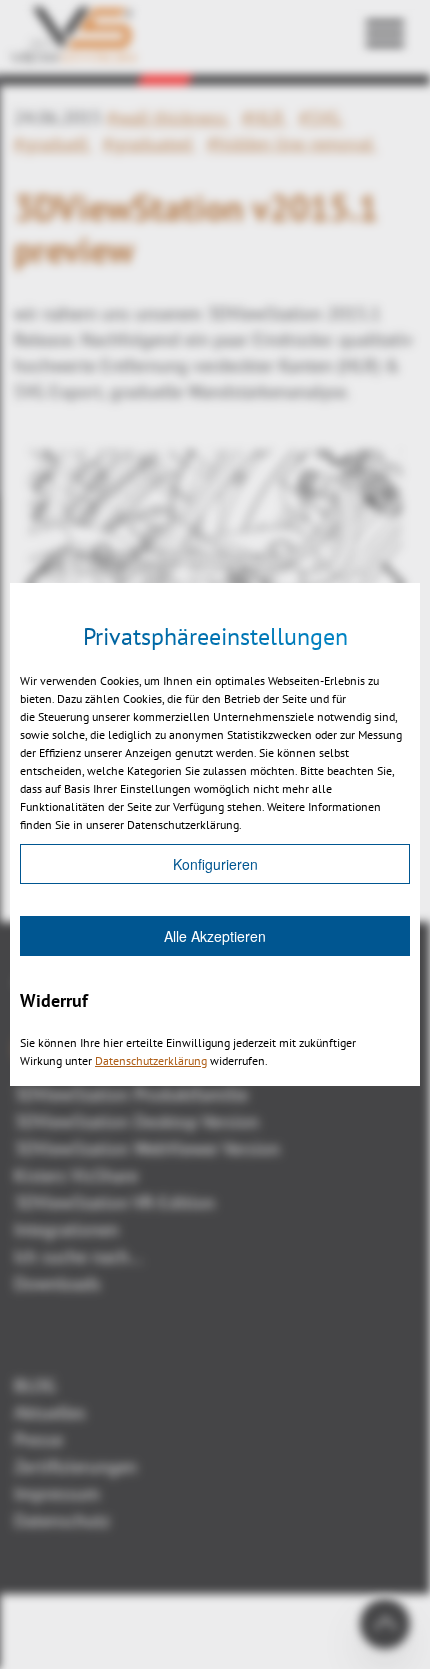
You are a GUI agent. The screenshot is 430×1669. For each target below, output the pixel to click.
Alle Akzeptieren (215, 936)
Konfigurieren (215, 864)
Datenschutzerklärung (151, 1060)
